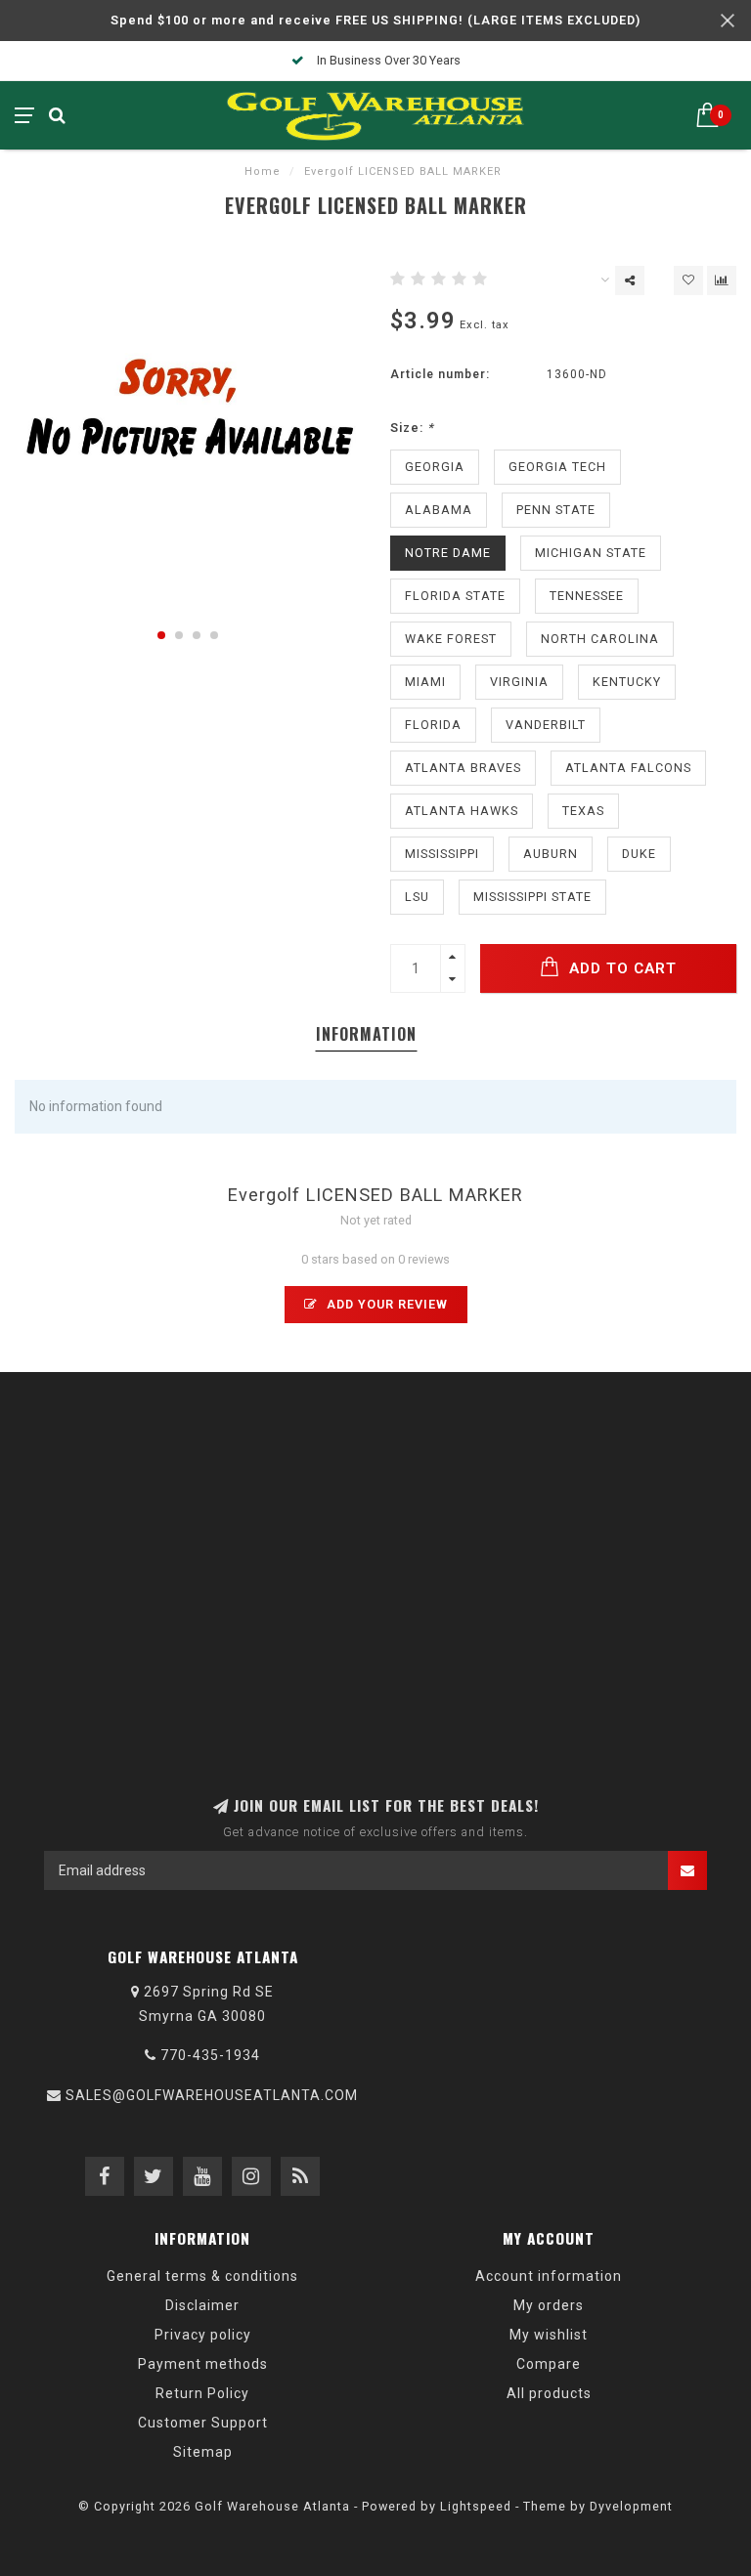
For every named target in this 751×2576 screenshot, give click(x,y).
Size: (412, 428)
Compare (549, 2364)
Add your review (385, 1304)
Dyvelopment (631, 2506)
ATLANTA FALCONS (628, 768)
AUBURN (551, 854)
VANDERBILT (546, 725)
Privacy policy (203, 2335)
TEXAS (583, 811)
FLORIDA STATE (455, 596)
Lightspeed (476, 2506)
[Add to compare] (722, 280)
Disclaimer (202, 2305)
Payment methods (203, 2364)
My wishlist (549, 2335)
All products (549, 2393)
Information (366, 1034)
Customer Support (203, 2423)
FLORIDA (433, 725)
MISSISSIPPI (442, 854)
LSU (417, 897)
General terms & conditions (202, 2276)
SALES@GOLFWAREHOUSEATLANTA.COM (212, 2095)
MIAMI (425, 682)
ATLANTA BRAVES (463, 768)
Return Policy (202, 2393)
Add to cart (620, 968)
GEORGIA (435, 467)
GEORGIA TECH (557, 467)
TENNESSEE (587, 596)
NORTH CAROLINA (600, 639)
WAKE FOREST (451, 639)
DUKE (639, 854)
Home (263, 172)
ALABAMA (439, 510)
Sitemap (203, 2452)
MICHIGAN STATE (591, 553)
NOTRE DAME (448, 553)
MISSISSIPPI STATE (532, 897)
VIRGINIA (519, 682)
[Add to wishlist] (688, 280)
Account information (549, 2276)
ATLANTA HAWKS (462, 811)
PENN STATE (556, 510)
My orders (549, 2305)
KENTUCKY (627, 682)
